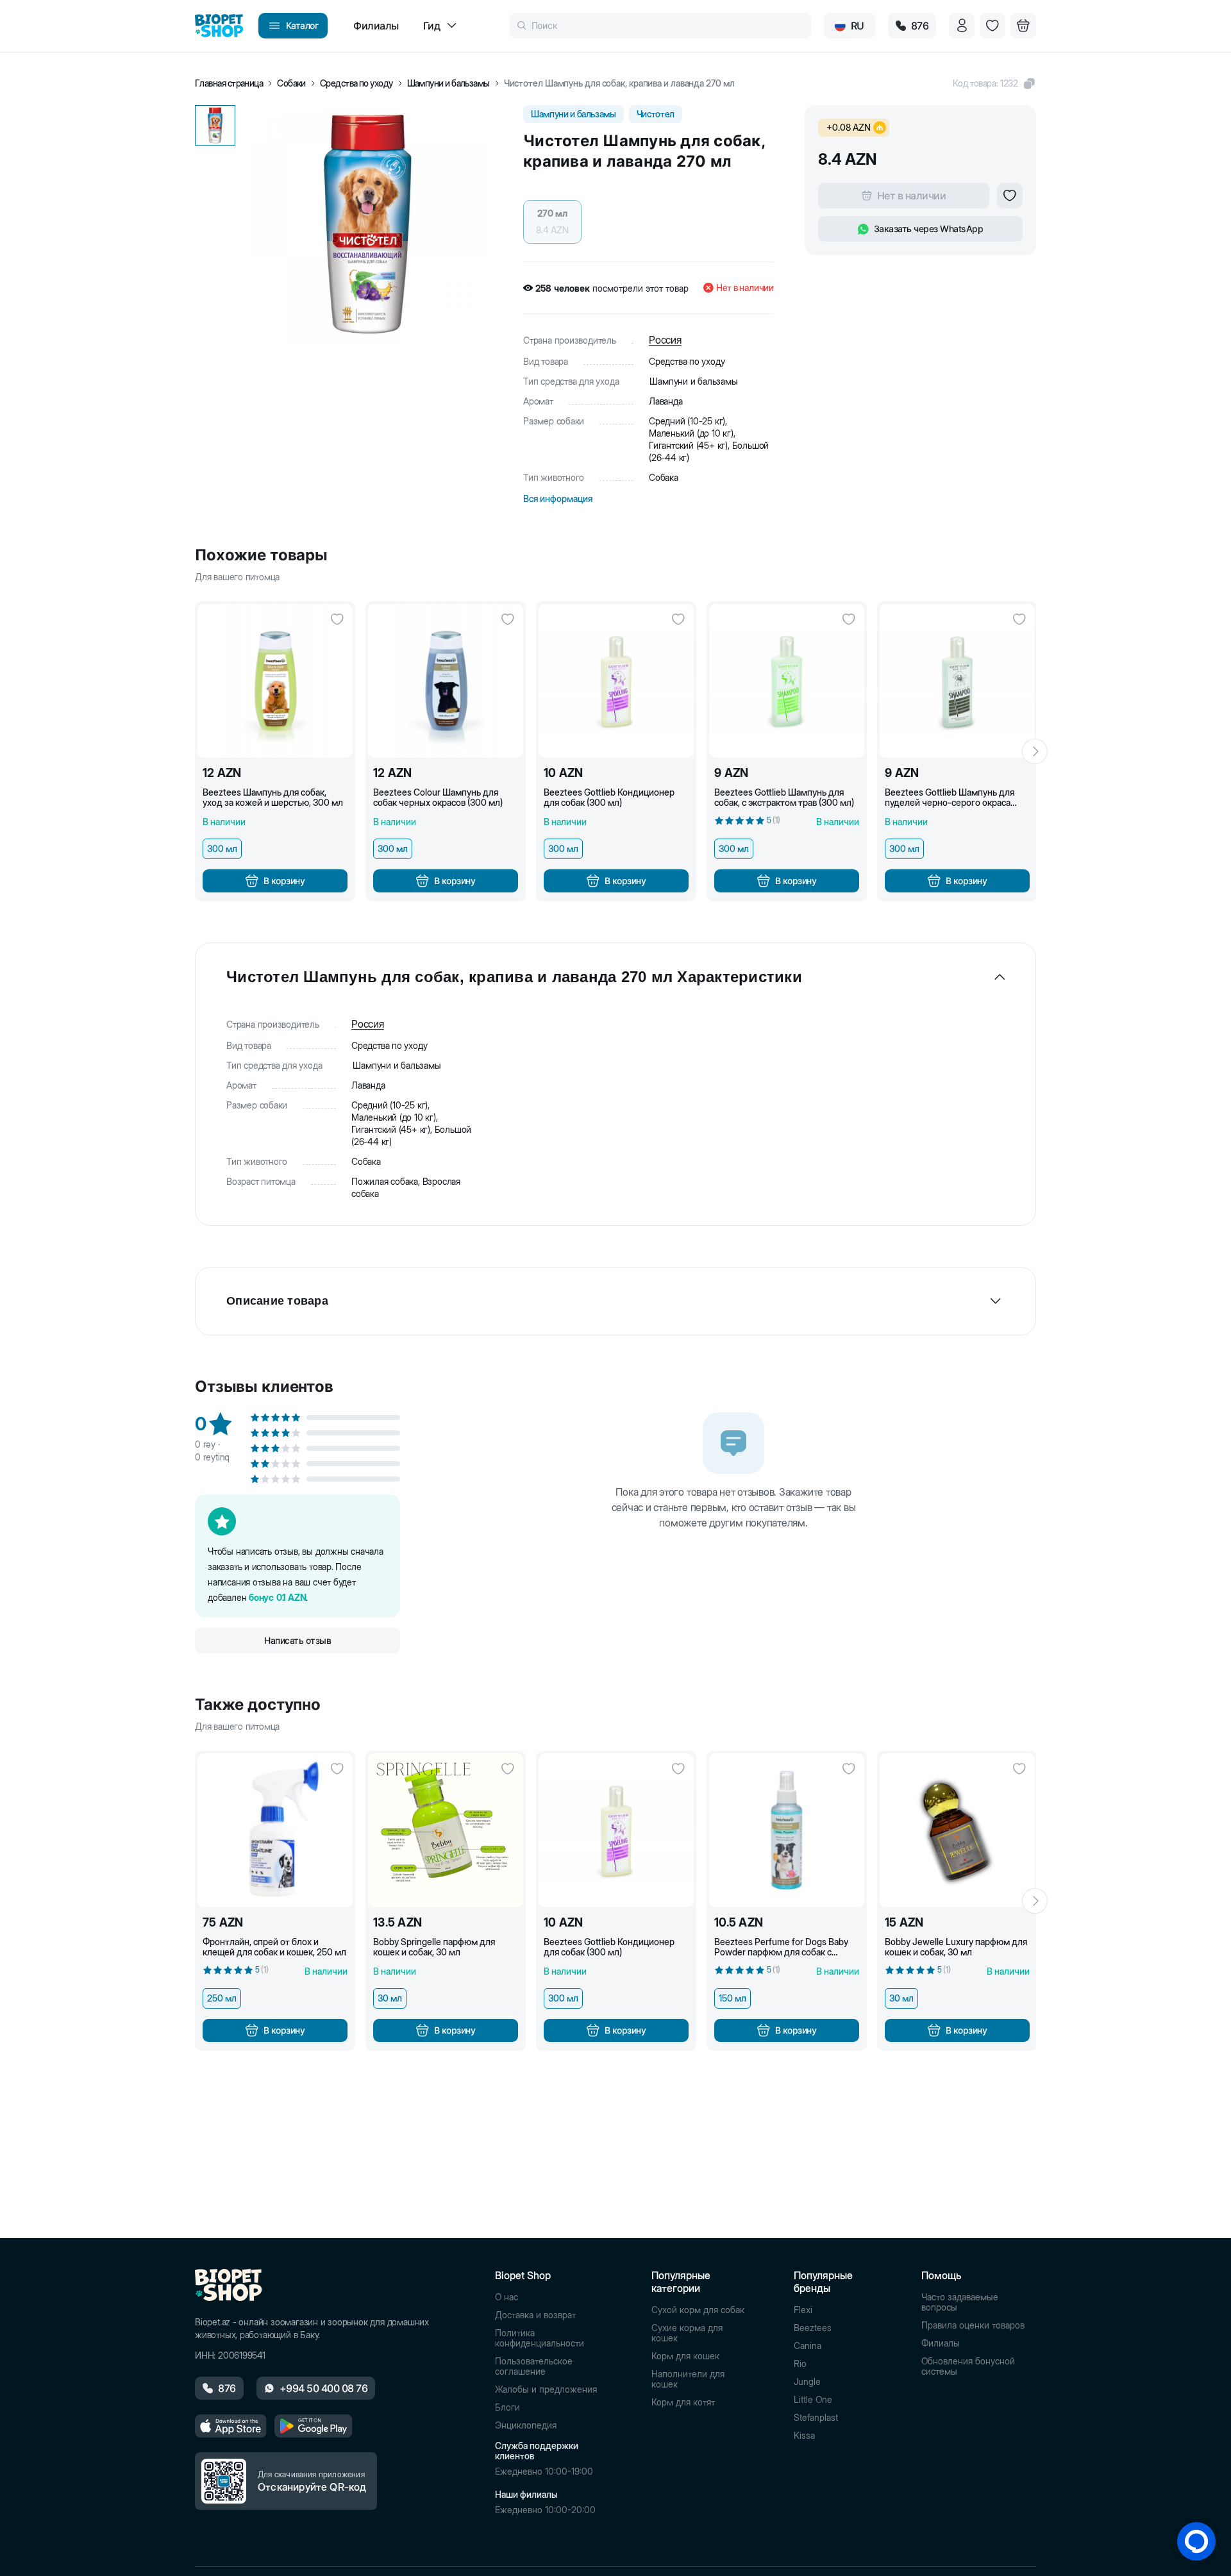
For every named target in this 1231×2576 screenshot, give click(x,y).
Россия (665, 340)
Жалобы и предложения (546, 2389)
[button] (994, 83)
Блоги (507, 2407)
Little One (813, 2400)
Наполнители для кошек (688, 2379)
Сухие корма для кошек (687, 2333)
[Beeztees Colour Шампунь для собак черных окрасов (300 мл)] (446, 681)
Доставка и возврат (535, 2315)
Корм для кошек (685, 2356)
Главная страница (229, 83)
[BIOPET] (219, 26)
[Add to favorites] (1010, 196)
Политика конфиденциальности (540, 2338)
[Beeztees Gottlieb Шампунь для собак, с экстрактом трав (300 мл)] (787, 681)
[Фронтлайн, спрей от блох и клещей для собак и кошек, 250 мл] (275, 1830)
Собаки (291, 83)
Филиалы (941, 2343)
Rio (800, 2364)
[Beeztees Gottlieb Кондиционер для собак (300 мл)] (616, 681)
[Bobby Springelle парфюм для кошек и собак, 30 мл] (446, 1830)
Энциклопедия (526, 2425)
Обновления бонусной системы (968, 2366)
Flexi (803, 2310)
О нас (507, 2297)
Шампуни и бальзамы (448, 83)
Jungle (807, 2382)
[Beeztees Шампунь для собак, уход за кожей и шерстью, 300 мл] (275, 681)
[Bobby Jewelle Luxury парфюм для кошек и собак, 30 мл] (957, 1830)
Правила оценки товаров (973, 2325)
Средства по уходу (356, 83)
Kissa (804, 2436)
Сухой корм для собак (698, 2310)
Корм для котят (683, 2402)
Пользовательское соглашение (534, 2366)
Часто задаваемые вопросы (960, 2302)
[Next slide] (1035, 751)
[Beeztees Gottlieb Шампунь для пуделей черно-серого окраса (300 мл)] (957, 681)
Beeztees (813, 2328)
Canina (808, 2346)
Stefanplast (816, 2418)
